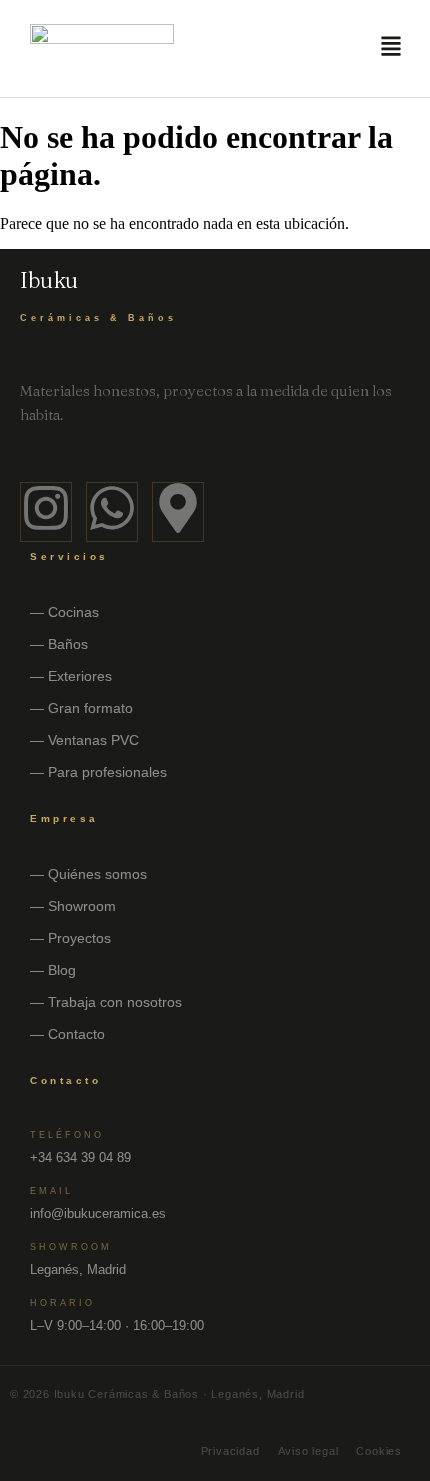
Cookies (379, 1451)
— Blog (53, 970)
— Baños (59, 644)
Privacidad (230, 1451)
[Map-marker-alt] (178, 512)
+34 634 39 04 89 (80, 1157)
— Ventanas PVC (84, 740)
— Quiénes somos (88, 874)
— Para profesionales (98, 772)
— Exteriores (71, 676)
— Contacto (67, 1034)
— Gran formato (81, 708)
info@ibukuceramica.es (98, 1213)
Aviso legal (308, 1451)
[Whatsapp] (112, 512)
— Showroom (73, 906)
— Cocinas (64, 612)
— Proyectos (70, 938)
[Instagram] (46, 512)
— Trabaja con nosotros (106, 1002)
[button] (391, 48)
